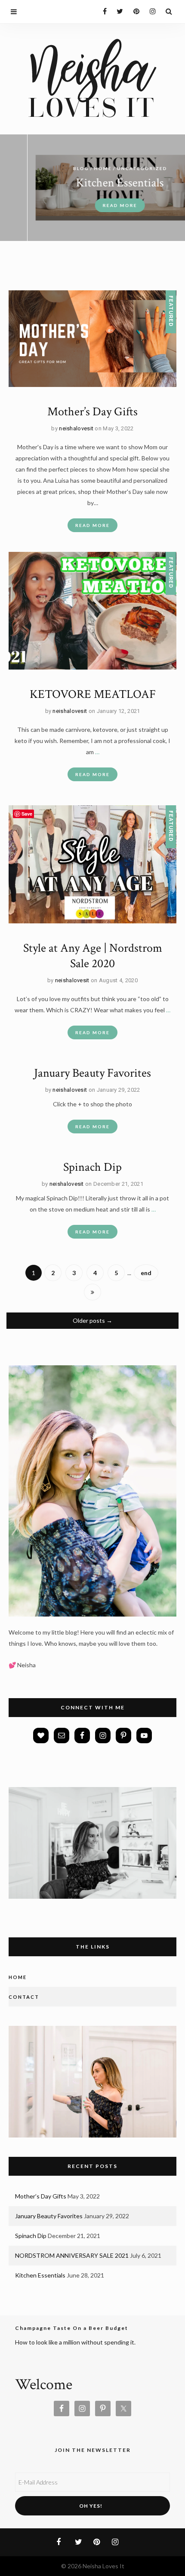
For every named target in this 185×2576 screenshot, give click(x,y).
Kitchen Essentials (92, 183)
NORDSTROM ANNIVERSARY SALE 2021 (72, 2255)
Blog (54, 168)
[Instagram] (150, 11)
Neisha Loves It (103, 2566)
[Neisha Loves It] (92, 77)
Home (76, 168)
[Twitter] (118, 11)
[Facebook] (101, 11)
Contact (24, 1997)
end (146, 1273)
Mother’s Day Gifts (92, 412)
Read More (92, 205)
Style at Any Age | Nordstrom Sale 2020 (93, 956)
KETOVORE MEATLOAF (93, 694)
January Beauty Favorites (92, 1073)
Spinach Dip (92, 1167)
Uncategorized (115, 168)
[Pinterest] (134, 11)
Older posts (92, 1320)
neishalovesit (76, 428)
